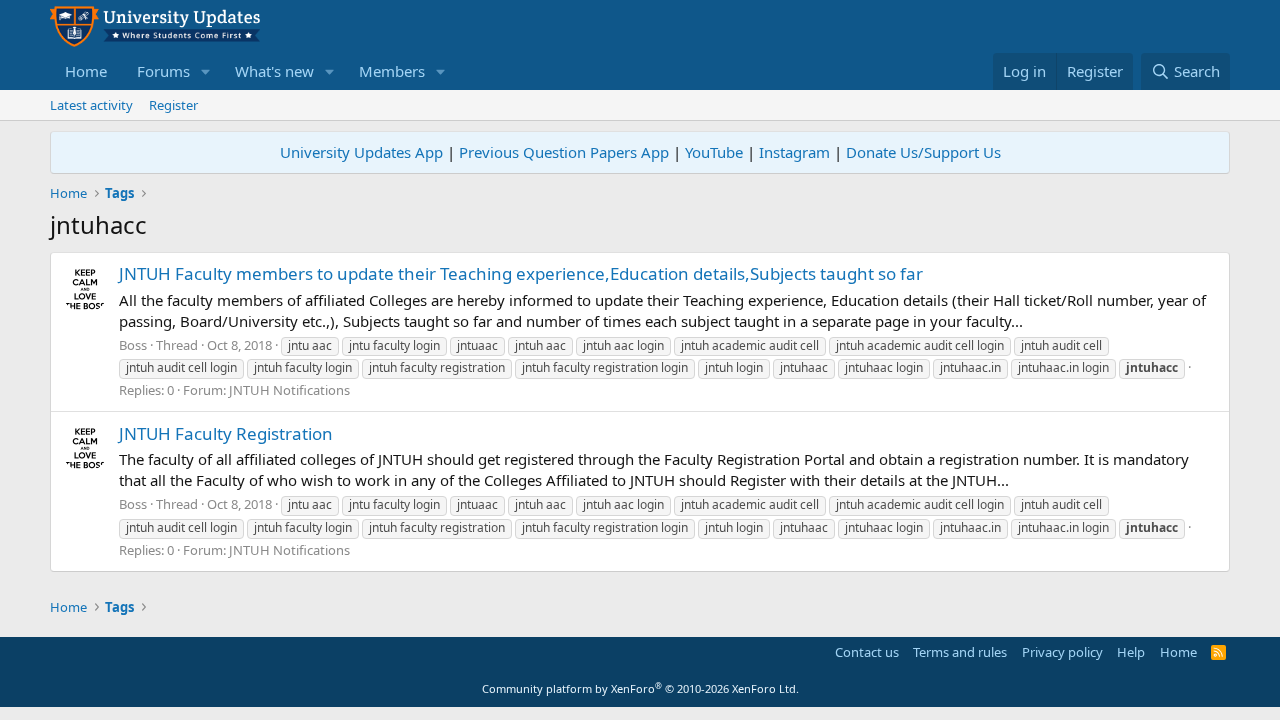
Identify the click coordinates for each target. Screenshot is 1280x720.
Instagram (794, 152)
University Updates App (361, 152)
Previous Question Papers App (564, 152)
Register (173, 105)
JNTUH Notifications (289, 390)
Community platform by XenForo (640, 688)
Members (392, 71)
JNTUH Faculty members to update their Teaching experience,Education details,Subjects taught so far (521, 273)
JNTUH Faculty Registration (226, 433)
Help (1131, 652)
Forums (163, 71)
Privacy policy (1062, 652)
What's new (274, 71)
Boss (133, 345)
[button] (206, 71)
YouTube (714, 152)
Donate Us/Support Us (923, 152)
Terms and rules (960, 652)
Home (86, 71)
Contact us (867, 652)
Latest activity (91, 105)
